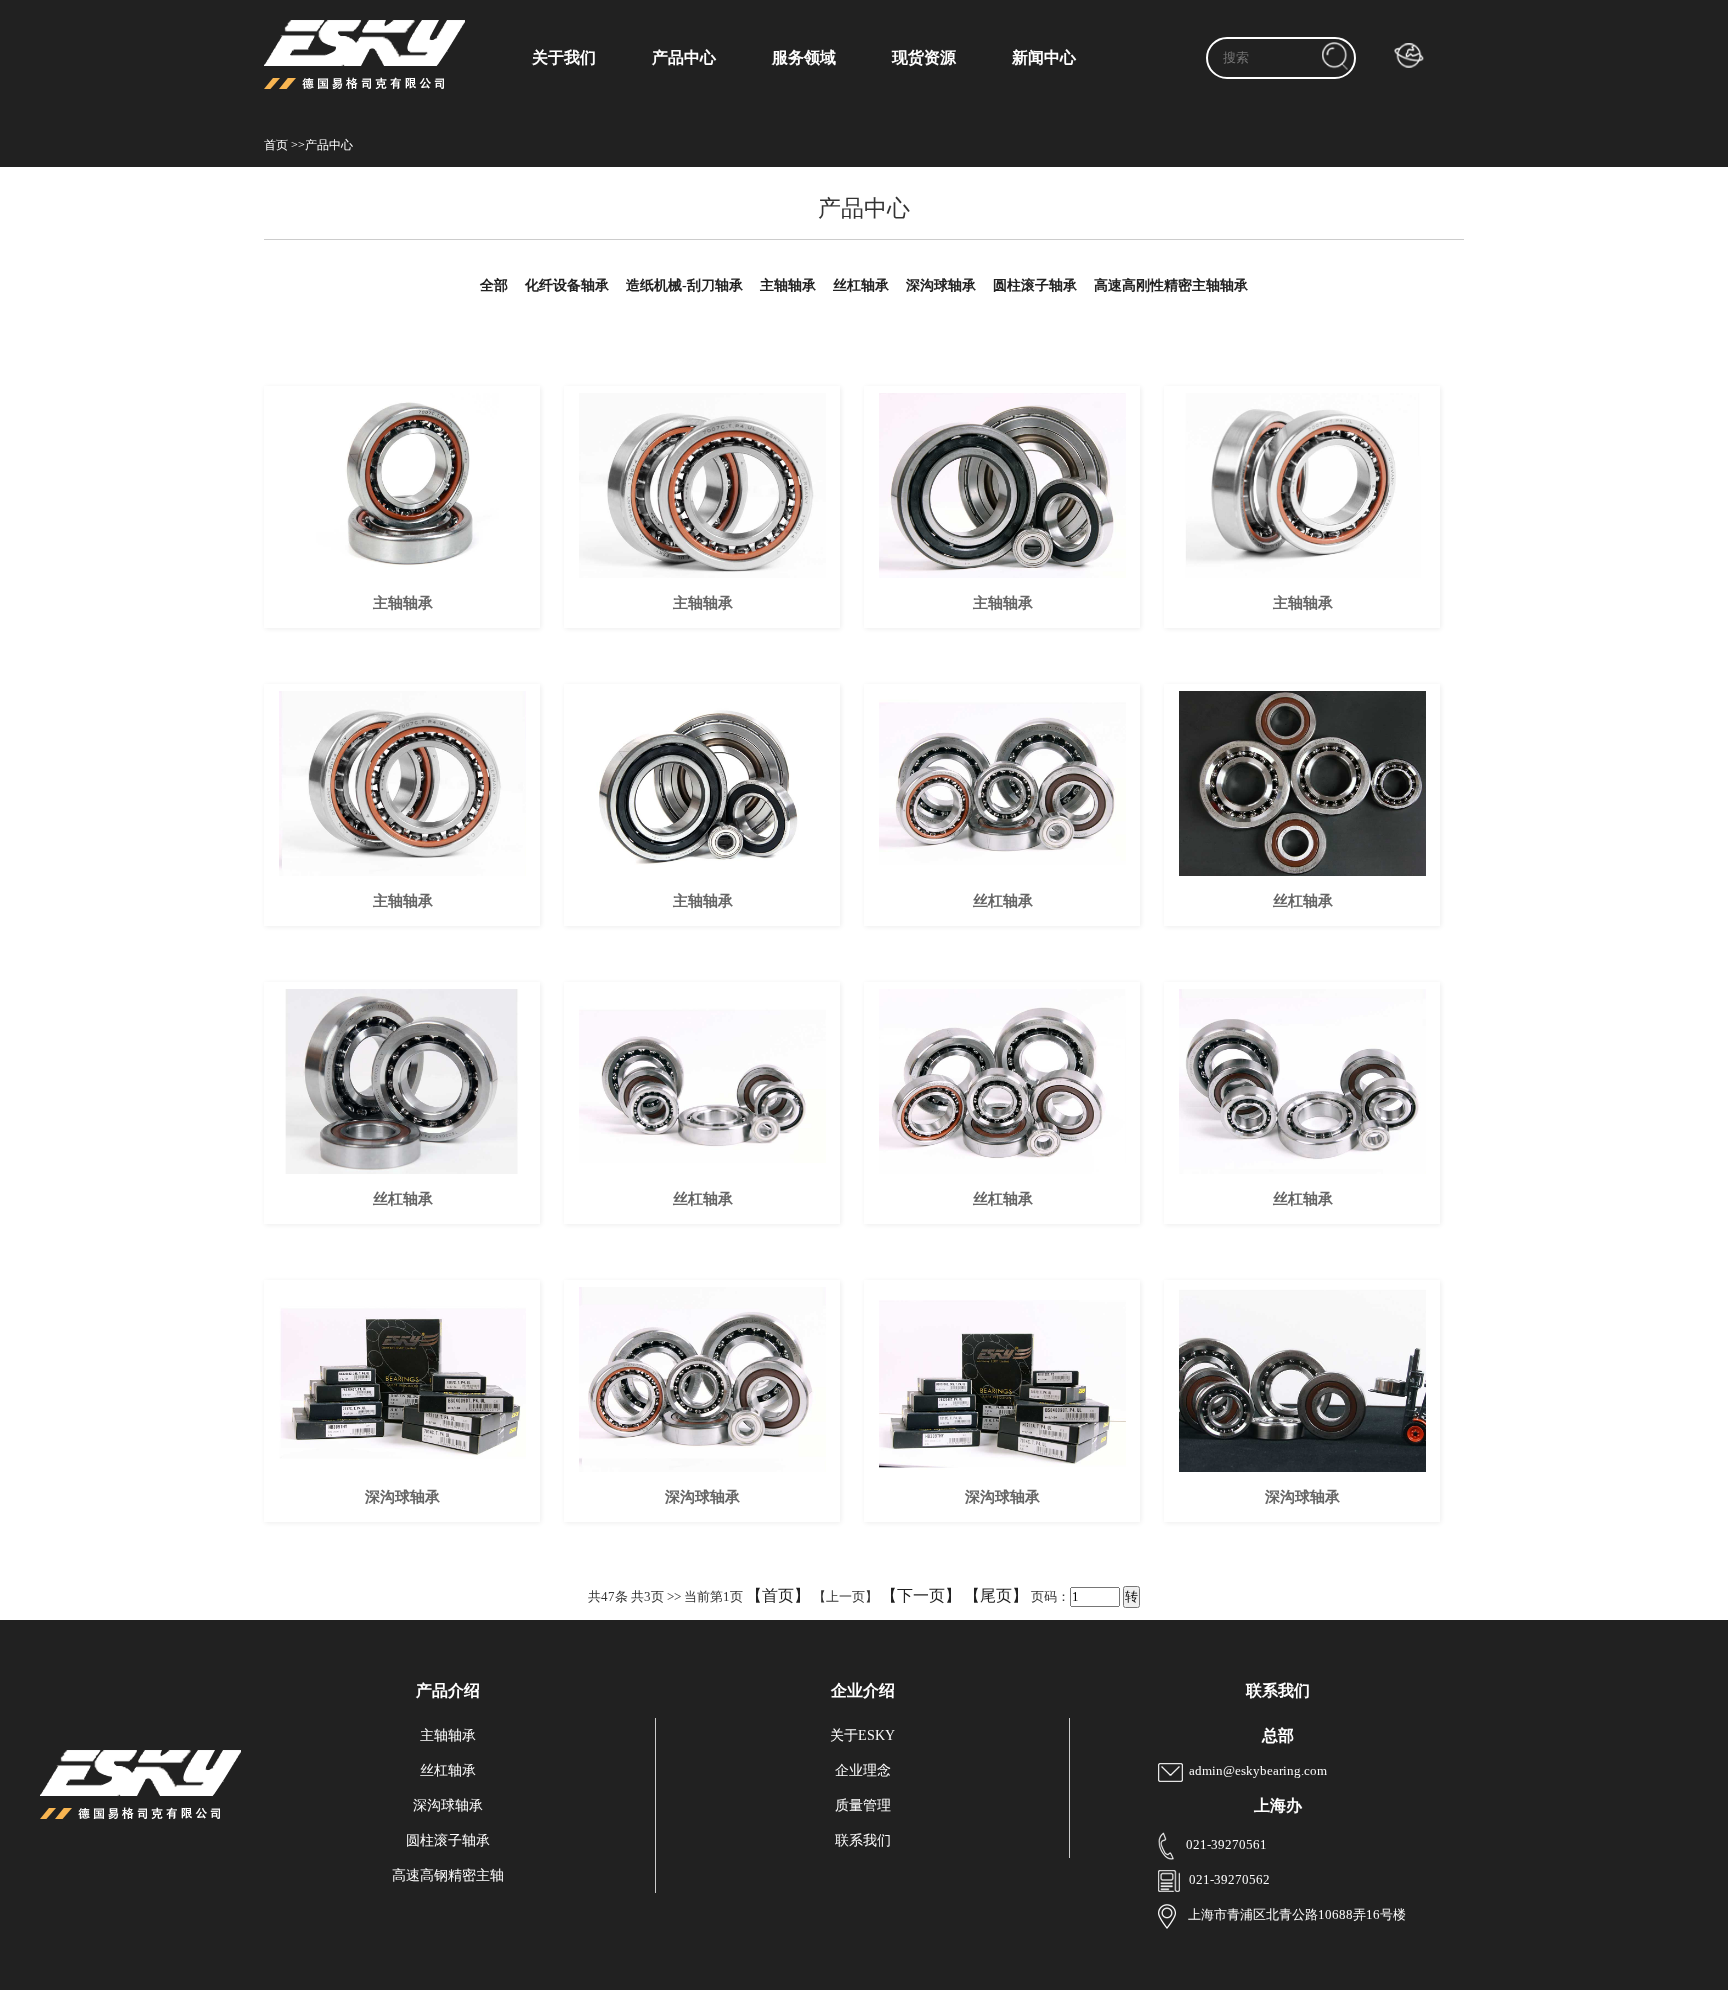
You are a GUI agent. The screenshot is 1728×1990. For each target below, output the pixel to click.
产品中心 (684, 57)
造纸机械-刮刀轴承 (684, 285)
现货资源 (924, 57)
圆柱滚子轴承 (1035, 285)
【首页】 (778, 1595)
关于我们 (564, 57)
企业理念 (863, 1770)
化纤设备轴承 (567, 285)
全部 (494, 285)
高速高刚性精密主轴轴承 (1171, 285)
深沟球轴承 (941, 285)
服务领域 (804, 57)
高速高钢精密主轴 (448, 1875)
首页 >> (284, 145)
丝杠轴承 (861, 285)
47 (608, 1596)
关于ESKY (862, 1735)
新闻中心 (1044, 57)
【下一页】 (921, 1595)
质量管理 (863, 1805)
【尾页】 (996, 1595)
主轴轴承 (788, 285)
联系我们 (863, 1840)
